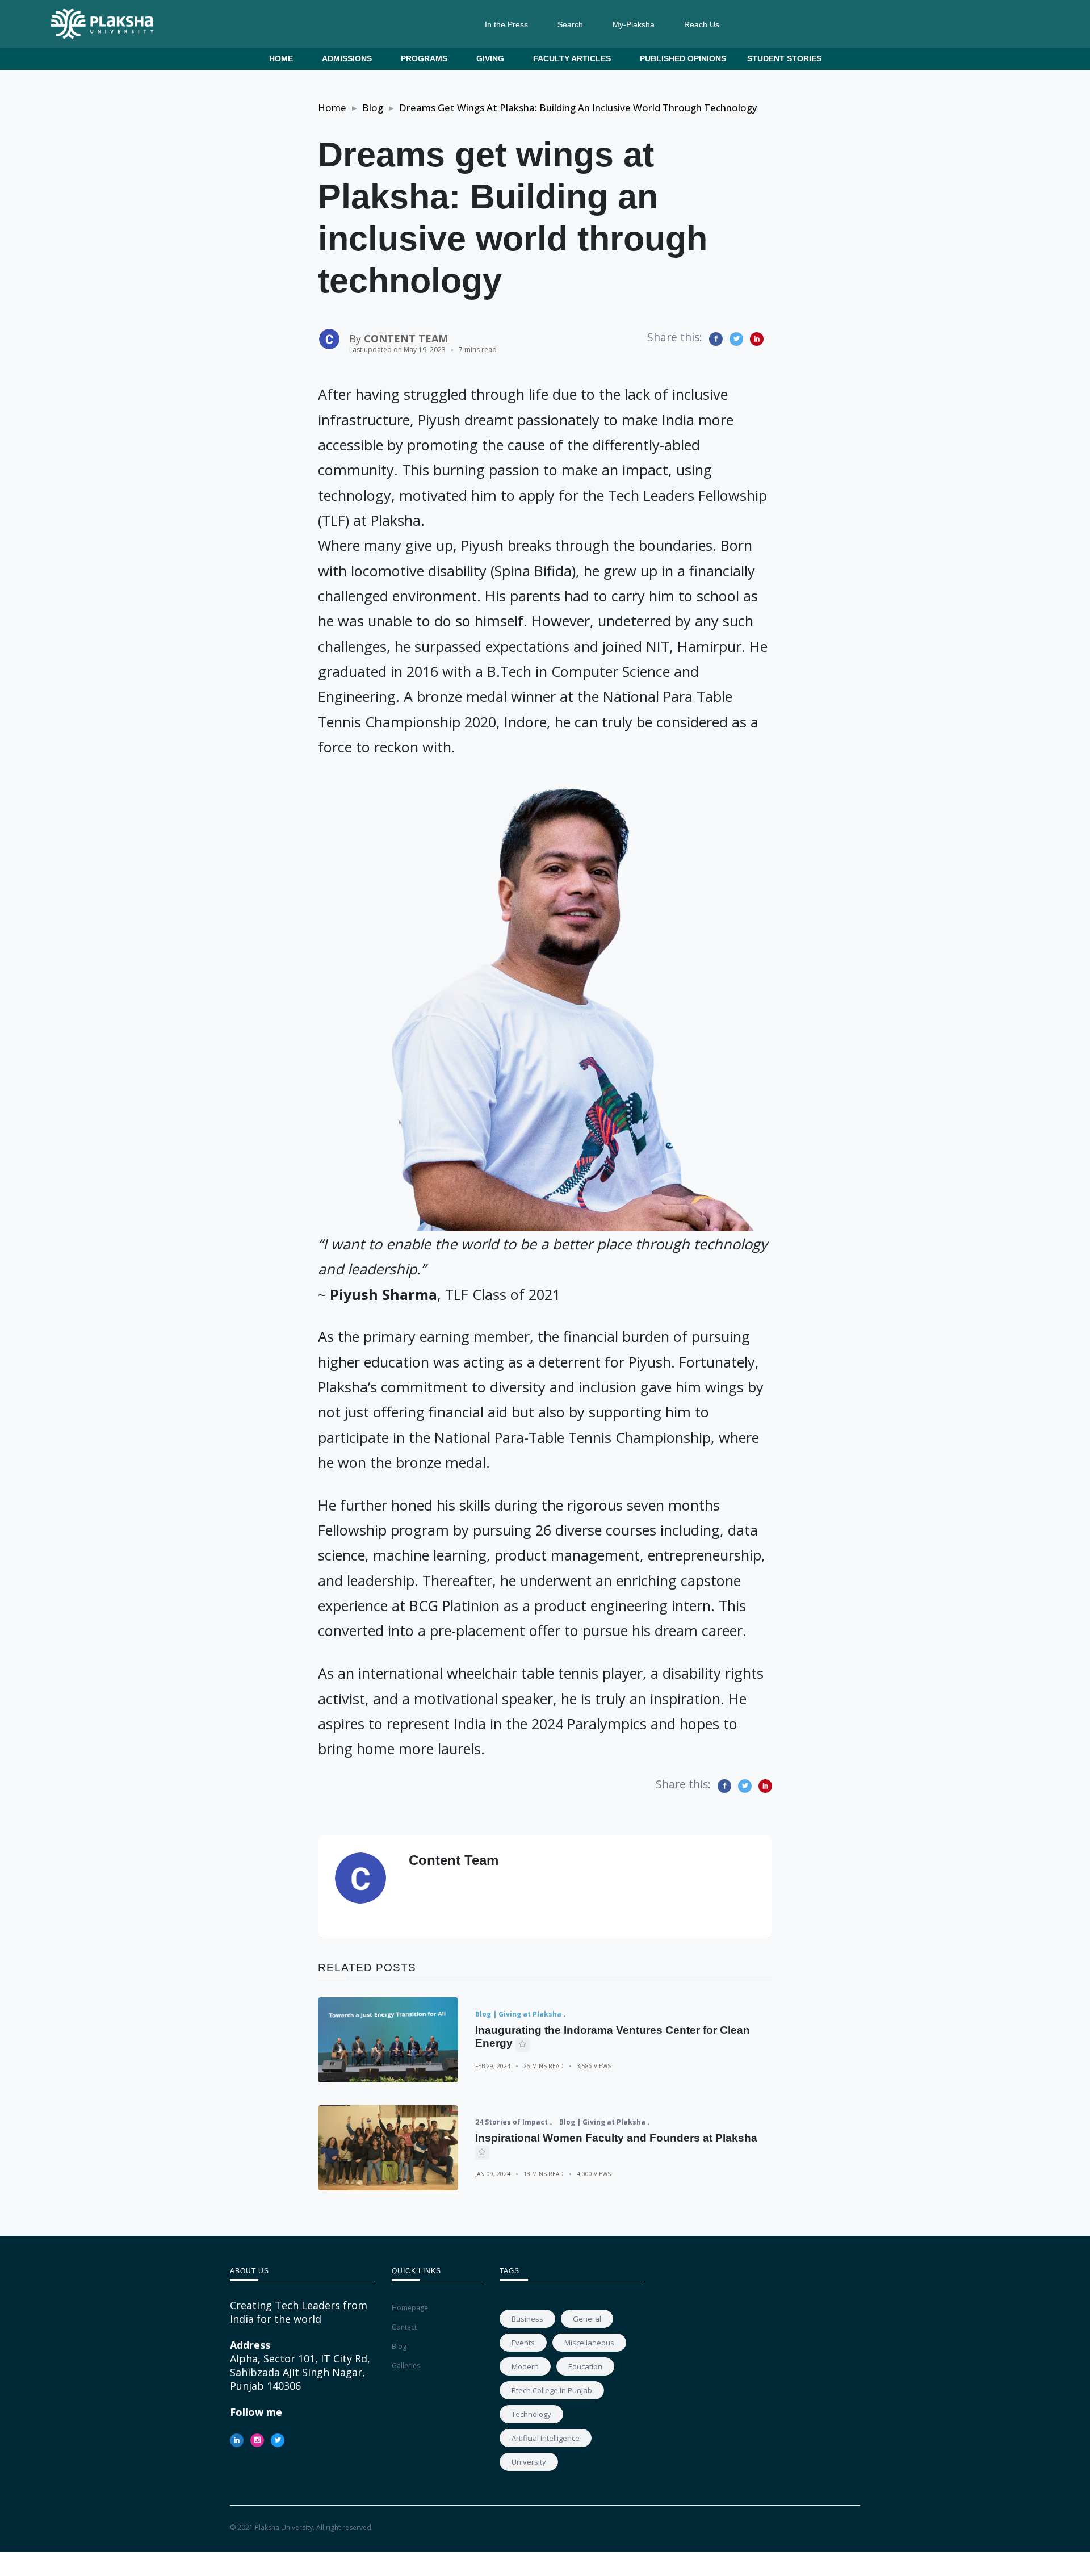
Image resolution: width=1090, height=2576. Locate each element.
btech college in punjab (552, 2390)
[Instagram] (257, 2440)
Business (527, 2319)
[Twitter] (278, 2440)
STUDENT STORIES (784, 58)
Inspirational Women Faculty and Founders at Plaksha (616, 2138)
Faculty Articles (572, 58)
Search (570, 24)
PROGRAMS (424, 58)
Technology (531, 2414)
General (587, 2319)
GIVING (490, 58)
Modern (525, 2366)
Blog (373, 108)
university (529, 2462)
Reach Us (702, 24)
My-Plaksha (634, 24)
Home (281, 58)
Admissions (347, 58)
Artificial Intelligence (546, 2438)
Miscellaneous (589, 2343)
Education (585, 2366)
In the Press (506, 24)
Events (523, 2343)
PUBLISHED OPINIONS (683, 58)
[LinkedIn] (237, 2440)
